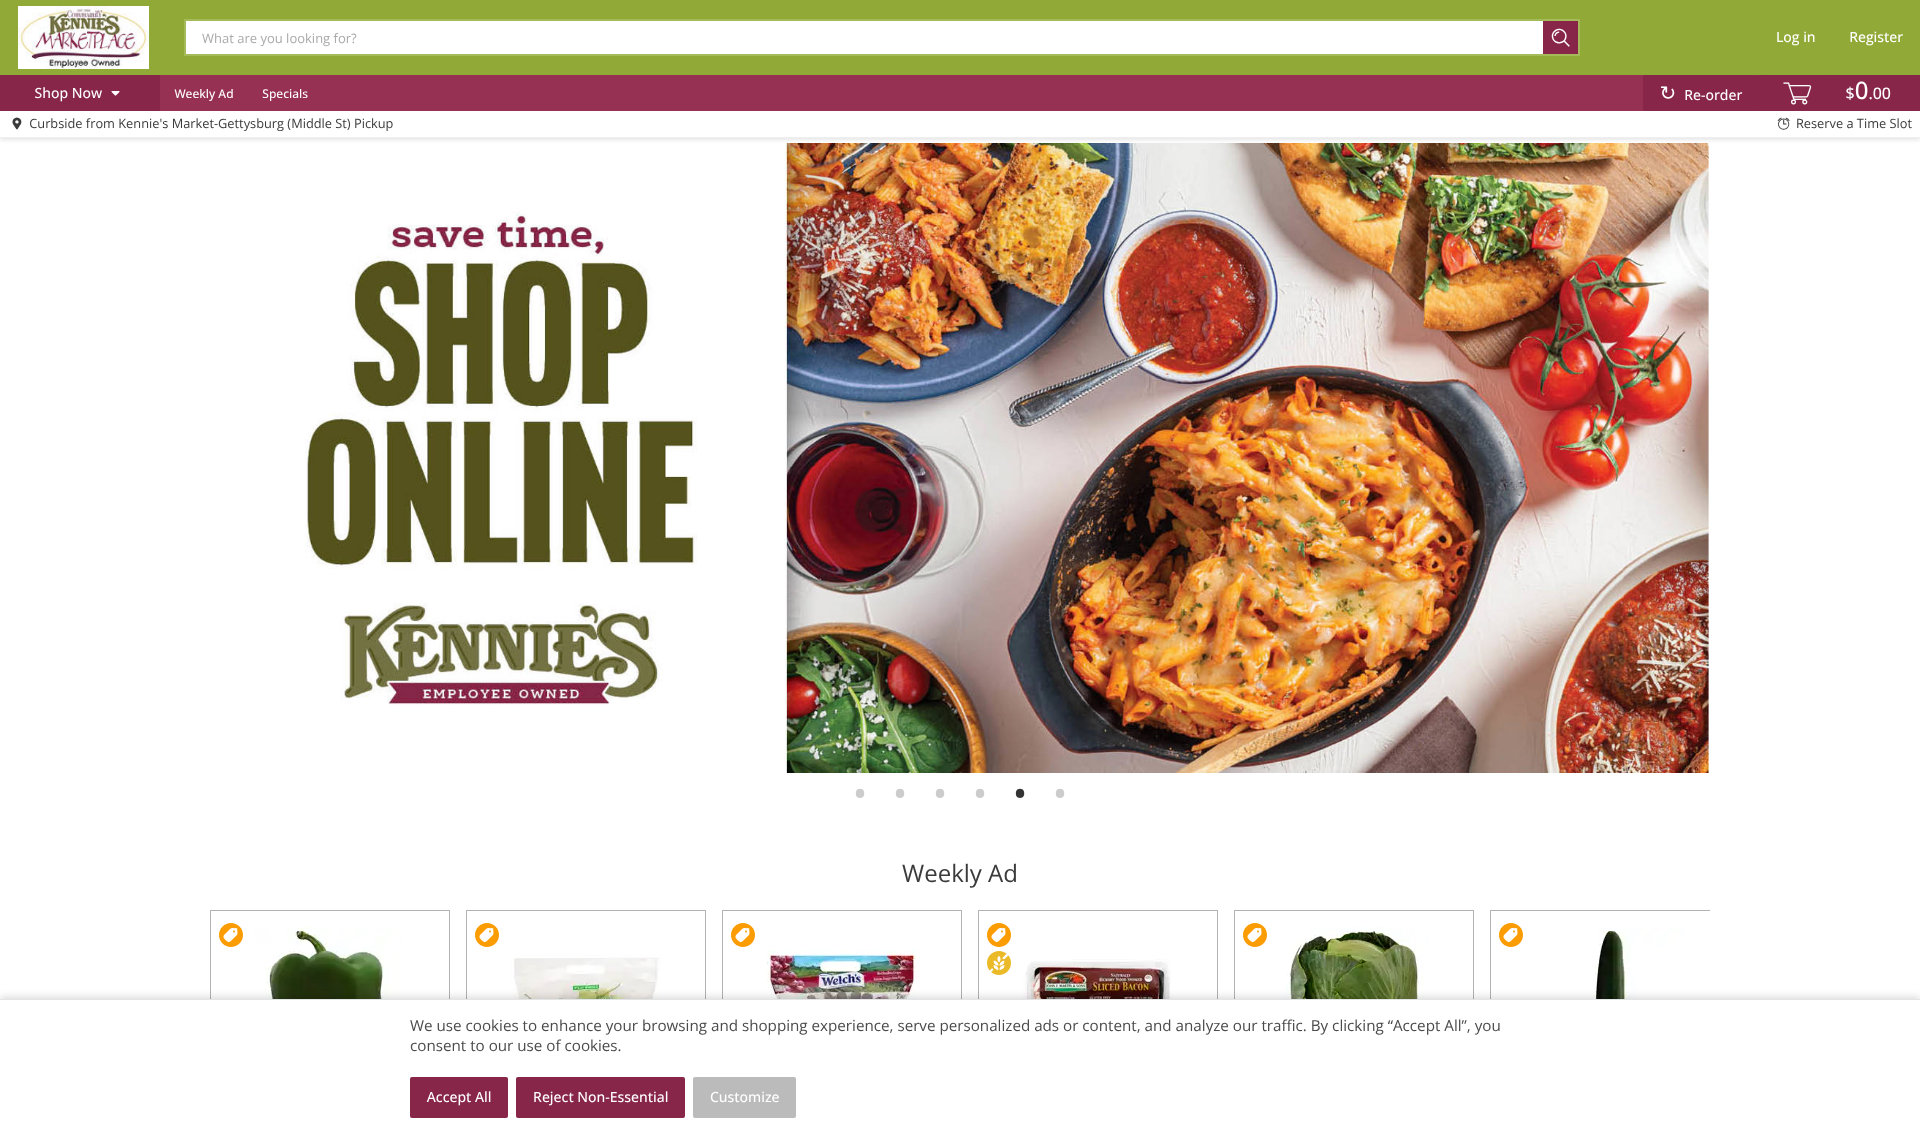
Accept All (459, 1097)
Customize (745, 1097)
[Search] (1561, 37)
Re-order (1713, 95)
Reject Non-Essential (600, 1097)
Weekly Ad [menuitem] (203, 93)
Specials (285, 93)
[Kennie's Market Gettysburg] (83, 37)
